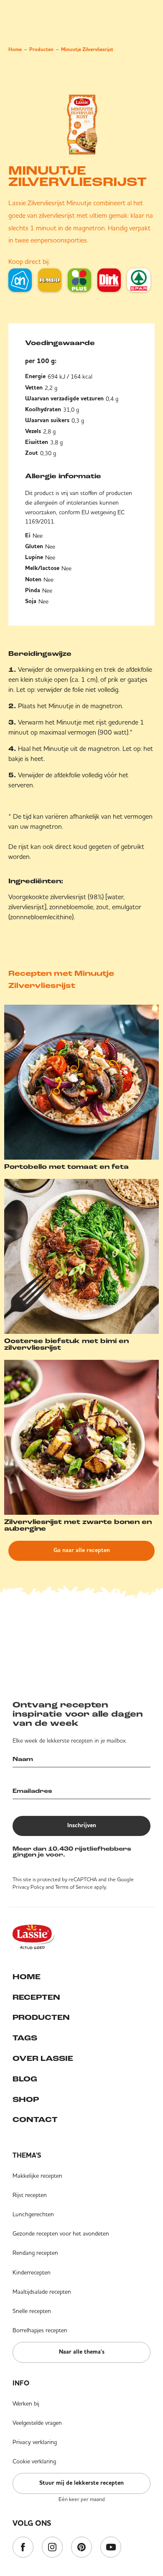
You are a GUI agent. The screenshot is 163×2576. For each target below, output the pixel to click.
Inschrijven (82, 1826)
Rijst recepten (30, 2195)
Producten (41, 50)
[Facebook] (23, 2548)
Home (15, 50)
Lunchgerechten (33, 2214)
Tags (25, 2039)
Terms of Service (74, 1887)
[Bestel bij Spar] (139, 280)
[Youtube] (111, 2548)
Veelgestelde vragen (37, 2423)
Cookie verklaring (34, 2461)
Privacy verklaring (35, 2442)
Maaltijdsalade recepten (42, 2292)
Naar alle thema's (82, 2352)
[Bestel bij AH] (20, 280)
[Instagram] (52, 2548)
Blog (25, 2080)
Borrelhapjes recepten (40, 2330)
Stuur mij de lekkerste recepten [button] (81, 2483)
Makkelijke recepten (37, 2176)
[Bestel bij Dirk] (109, 280)
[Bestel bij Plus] (79, 280)
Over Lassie (43, 2059)
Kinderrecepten (32, 2272)
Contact (35, 2120)
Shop (26, 2100)
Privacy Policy (28, 1887)
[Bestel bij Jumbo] (50, 280)
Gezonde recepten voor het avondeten (61, 2233)
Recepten (36, 1998)
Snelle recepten (32, 2311)
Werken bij (26, 2403)
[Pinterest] (81, 2548)
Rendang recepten (35, 2253)
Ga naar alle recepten (82, 1550)
